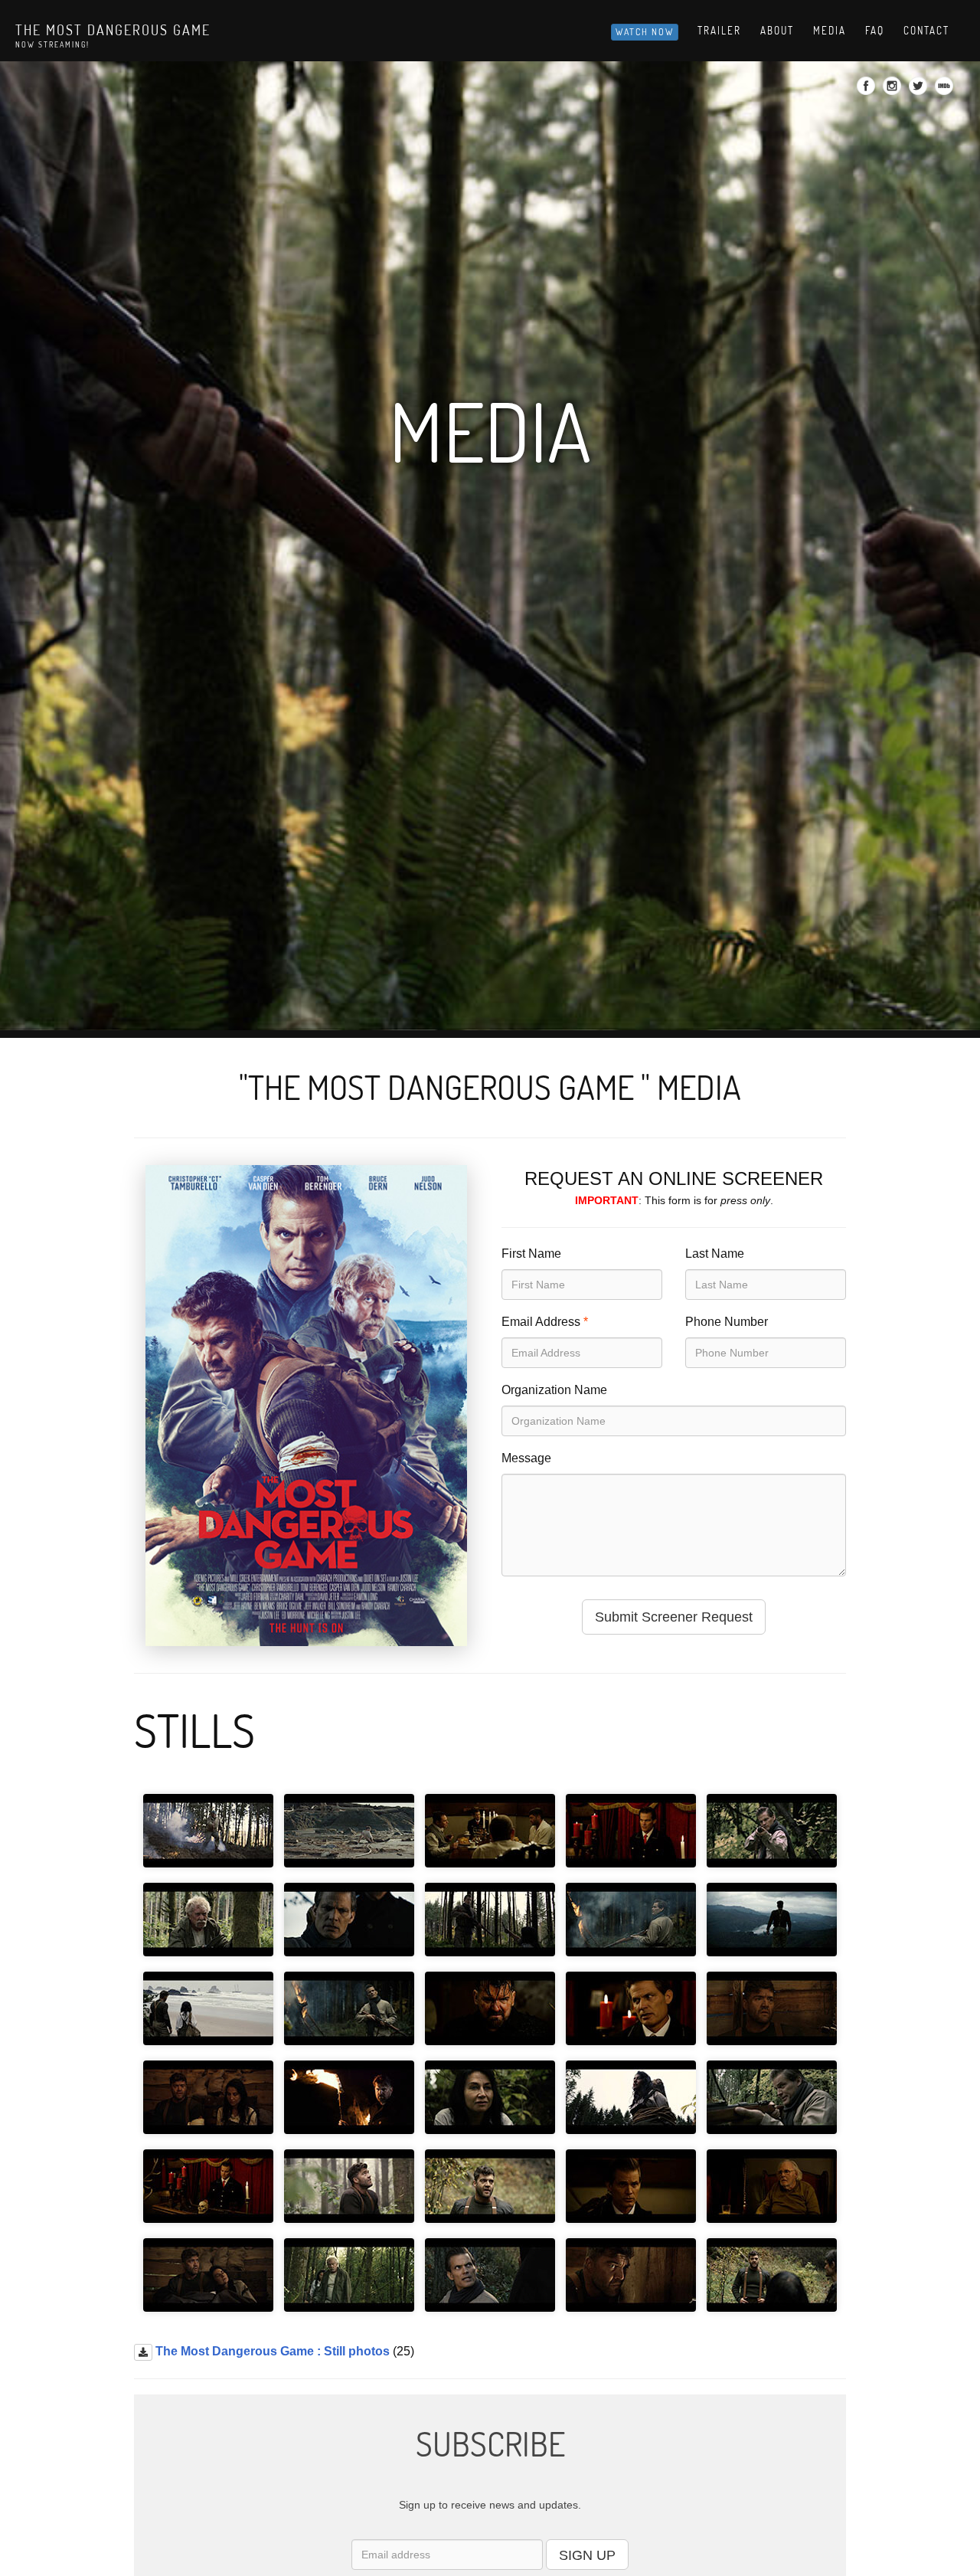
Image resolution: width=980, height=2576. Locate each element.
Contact (926, 31)
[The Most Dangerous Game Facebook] (868, 90)
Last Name (715, 1254)
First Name (531, 1254)
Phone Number (727, 1322)
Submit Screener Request (674, 1617)
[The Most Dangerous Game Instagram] (894, 90)
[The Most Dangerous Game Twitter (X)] (920, 90)
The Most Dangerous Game (113, 30)
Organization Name (554, 1390)
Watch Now (645, 32)
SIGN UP (587, 2555)
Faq (875, 31)
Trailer (719, 31)
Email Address (541, 1322)
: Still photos (273, 2351)
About (777, 31)
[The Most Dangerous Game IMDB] (946, 90)
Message (526, 1458)
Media (830, 31)
